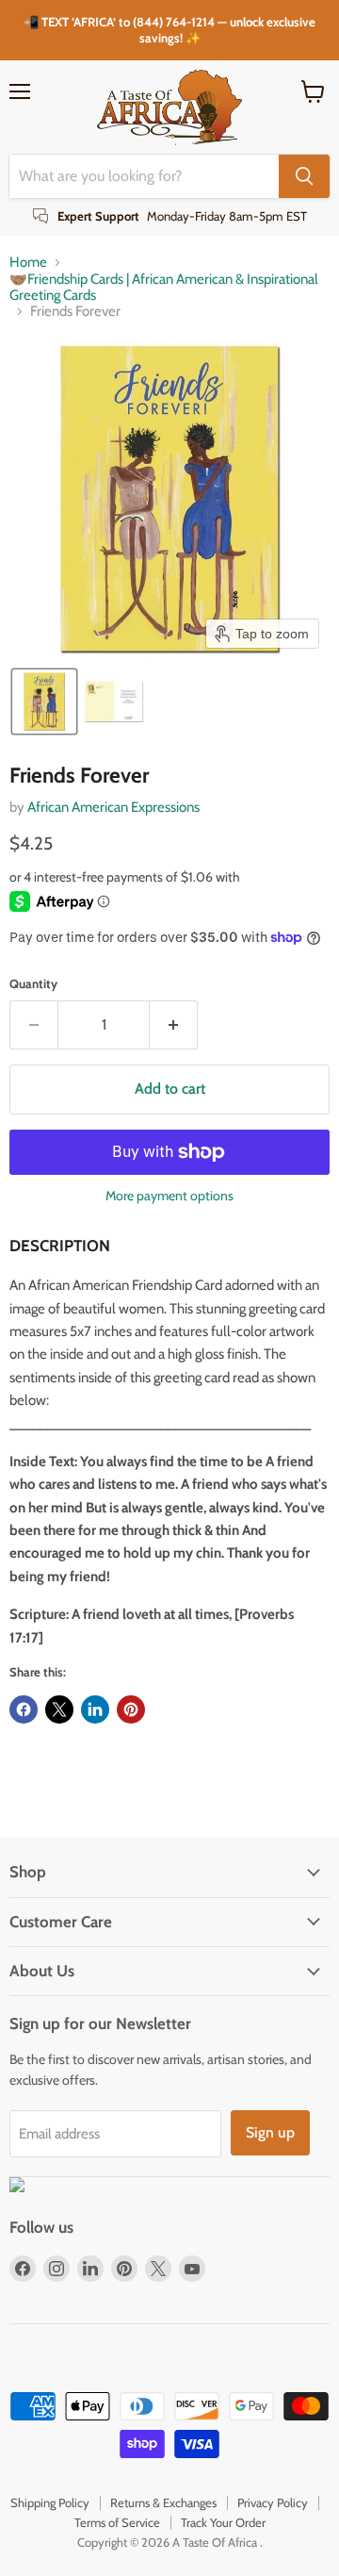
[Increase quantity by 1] (174, 1025)
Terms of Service (117, 2522)
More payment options (169, 1196)
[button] (44, 702)
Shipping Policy (50, 2502)
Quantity (33, 984)
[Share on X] (59, 1709)
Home (28, 263)
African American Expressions (113, 807)
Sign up (270, 2132)
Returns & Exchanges (163, 2502)
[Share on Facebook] (24, 1709)
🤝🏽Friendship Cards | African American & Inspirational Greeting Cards (164, 288)
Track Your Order (223, 2522)
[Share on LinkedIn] (95, 1709)
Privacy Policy (273, 2502)
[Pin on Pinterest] (131, 1709)
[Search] (304, 176)
